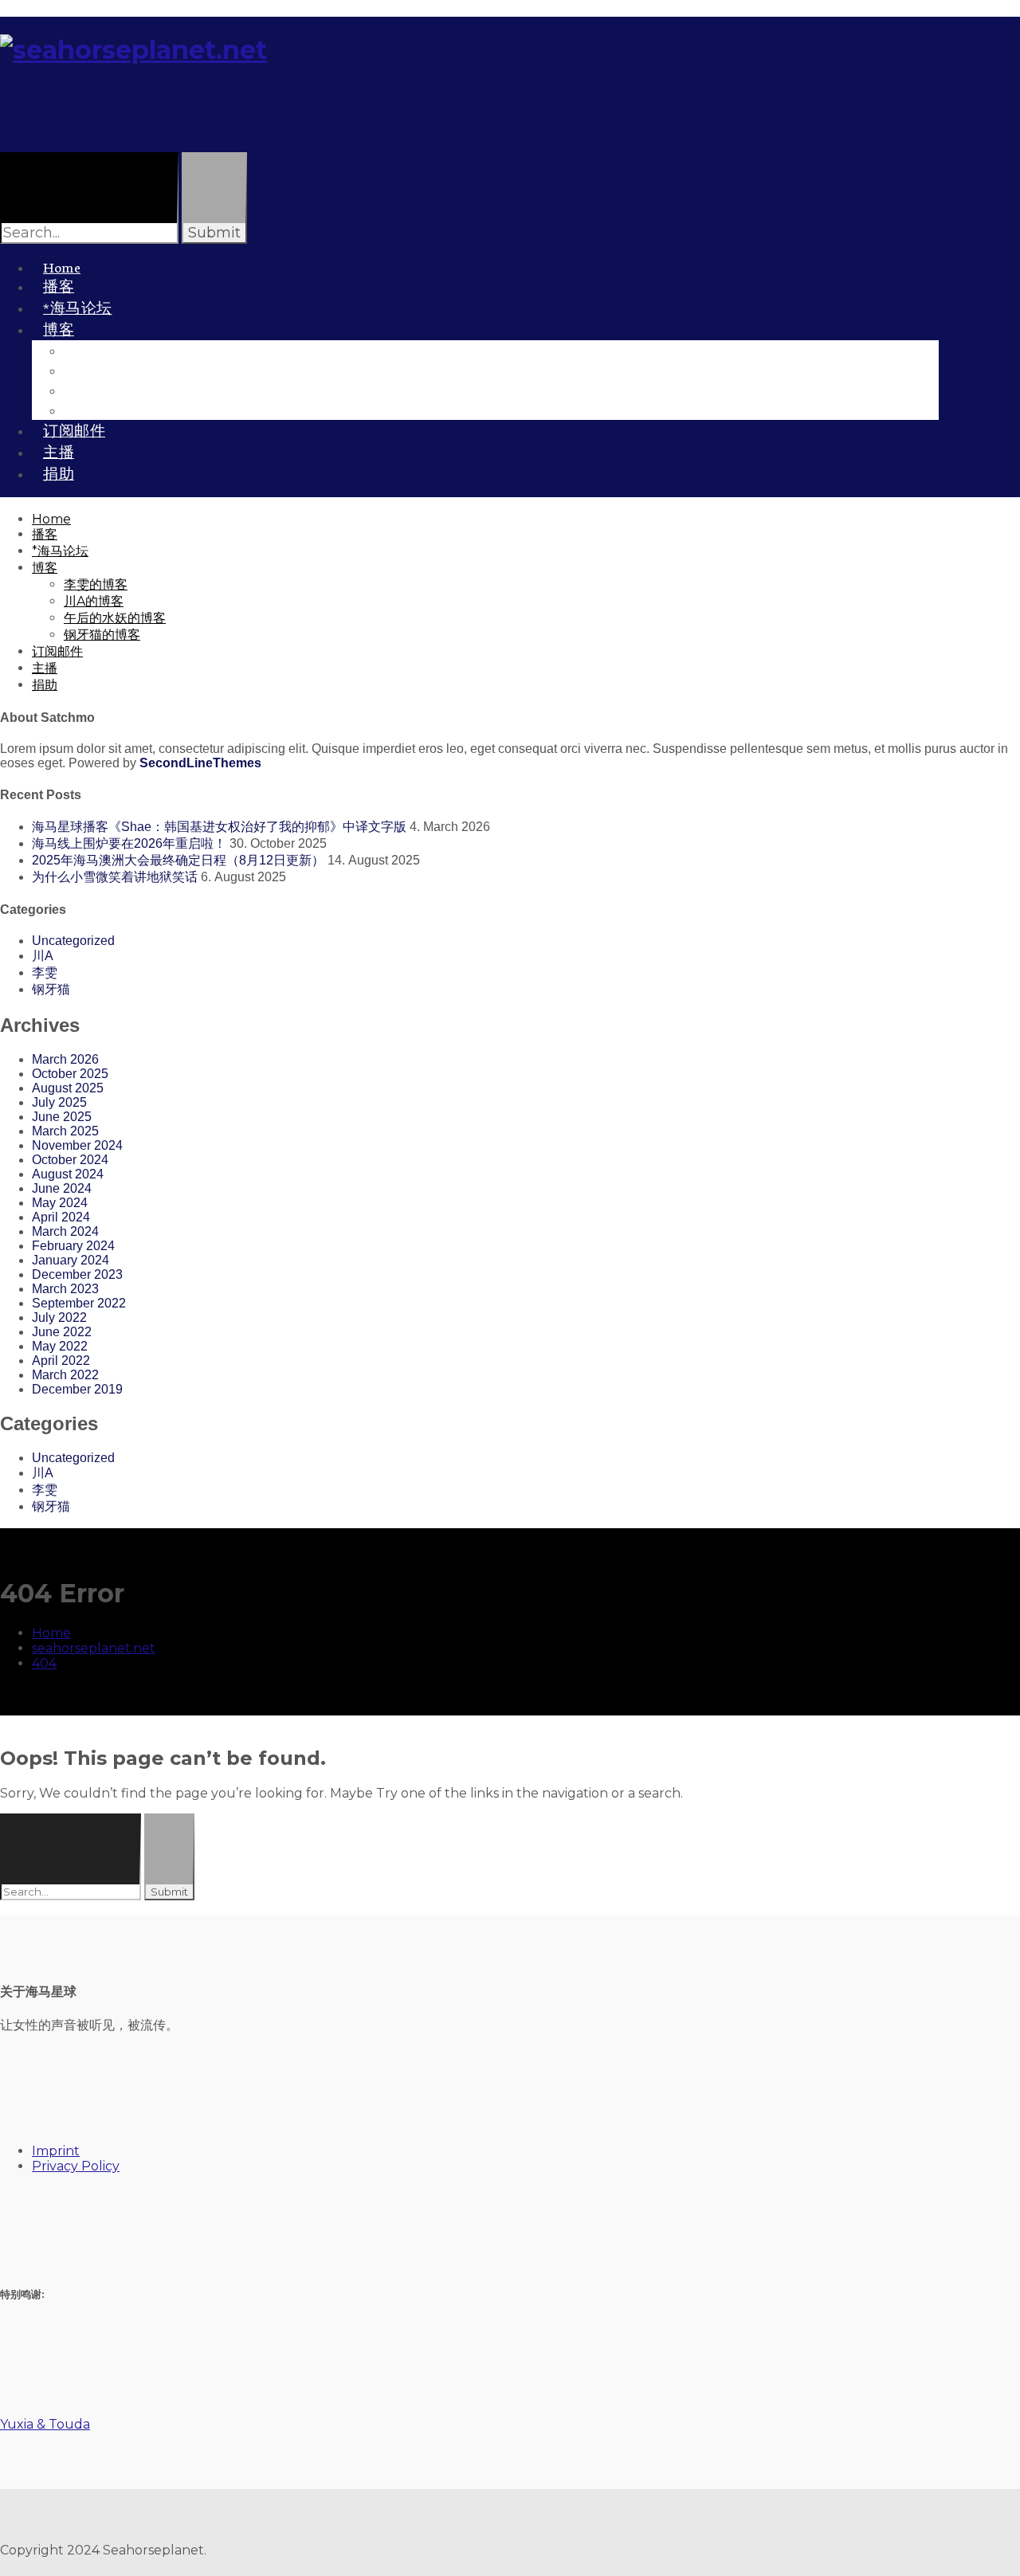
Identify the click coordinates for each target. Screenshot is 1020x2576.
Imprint (56, 2151)
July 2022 (59, 1317)
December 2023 (77, 1274)
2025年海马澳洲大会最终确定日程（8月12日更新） (178, 860)
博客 (59, 328)
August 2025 (68, 1088)
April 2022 (61, 1361)
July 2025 (59, 1102)
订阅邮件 (57, 651)
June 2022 (62, 1332)
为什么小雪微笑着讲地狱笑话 (115, 877)
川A (43, 956)
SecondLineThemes (200, 763)
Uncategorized (73, 941)
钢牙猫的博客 (118, 409)
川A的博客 (94, 601)
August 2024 (68, 1174)
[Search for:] (72, 1891)
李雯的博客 (96, 584)
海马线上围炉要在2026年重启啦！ (129, 843)
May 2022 (60, 1346)
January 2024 (71, 1260)
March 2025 (65, 1131)
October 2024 (70, 1160)
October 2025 (70, 1074)
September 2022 (79, 1303)
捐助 (59, 472)
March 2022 (65, 1375)
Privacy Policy (76, 2166)
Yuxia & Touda (45, 2424)
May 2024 (60, 1203)
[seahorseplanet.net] (133, 50)
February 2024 (73, 1246)
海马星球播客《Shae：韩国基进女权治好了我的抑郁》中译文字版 (219, 827)
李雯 (45, 972)
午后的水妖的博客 (115, 618)
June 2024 (62, 1188)
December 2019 (77, 1389)
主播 (45, 668)
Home (51, 519)
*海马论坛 (60, 551)
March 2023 (65, 1289)
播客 (45, 534)
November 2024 (77, 1145)
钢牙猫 (51, 989)
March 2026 (65, 1059)
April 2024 (61, 1217)
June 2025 (62, 1117)
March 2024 (65, 1231)
